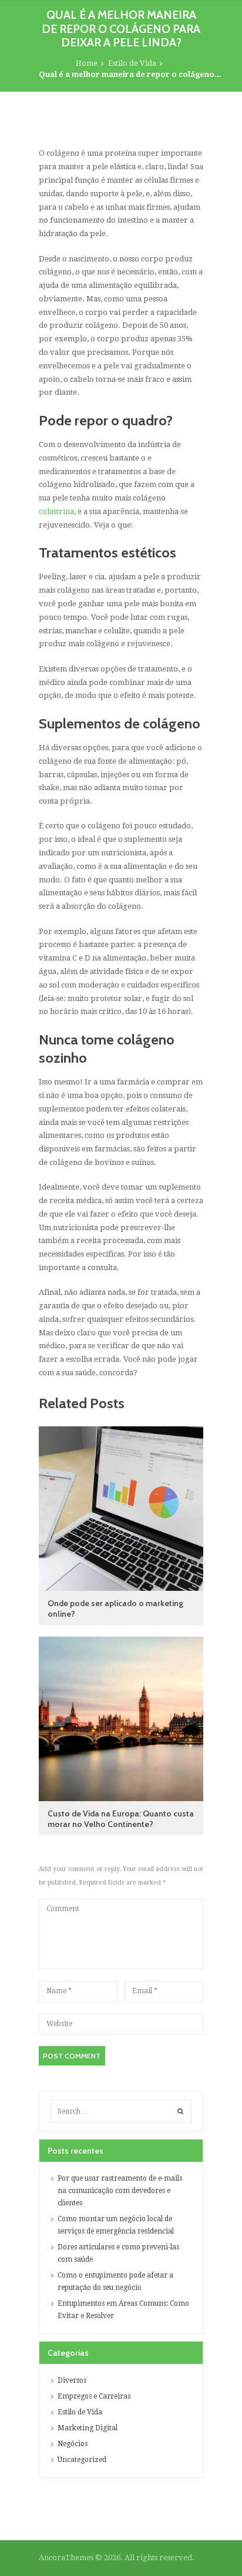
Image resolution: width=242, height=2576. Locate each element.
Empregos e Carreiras (94, 2396)
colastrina (56, 511)
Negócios (73, 2444)
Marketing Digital (88, 2428)
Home (87, 63)
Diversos (72, 2380)
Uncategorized (82, 2460)
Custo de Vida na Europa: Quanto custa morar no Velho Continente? (121, 1819)
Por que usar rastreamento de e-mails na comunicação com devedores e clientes (120, 2191)
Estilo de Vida (132, 63)
